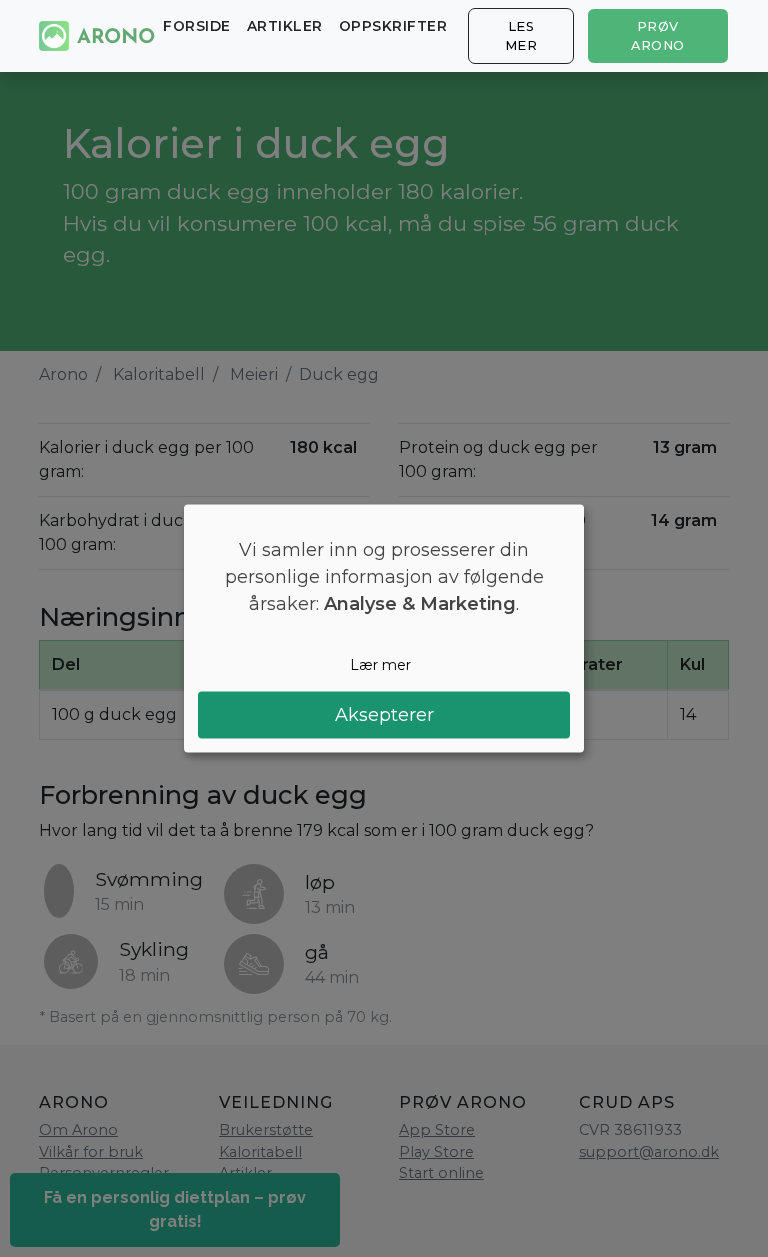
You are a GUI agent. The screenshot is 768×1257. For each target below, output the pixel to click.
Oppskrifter (393, 26)
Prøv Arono (658, 36)
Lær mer (380, 664)
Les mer (521, 36)
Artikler (285, 26)
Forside (197, 26)
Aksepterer (384, 715)
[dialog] (384, 628)
